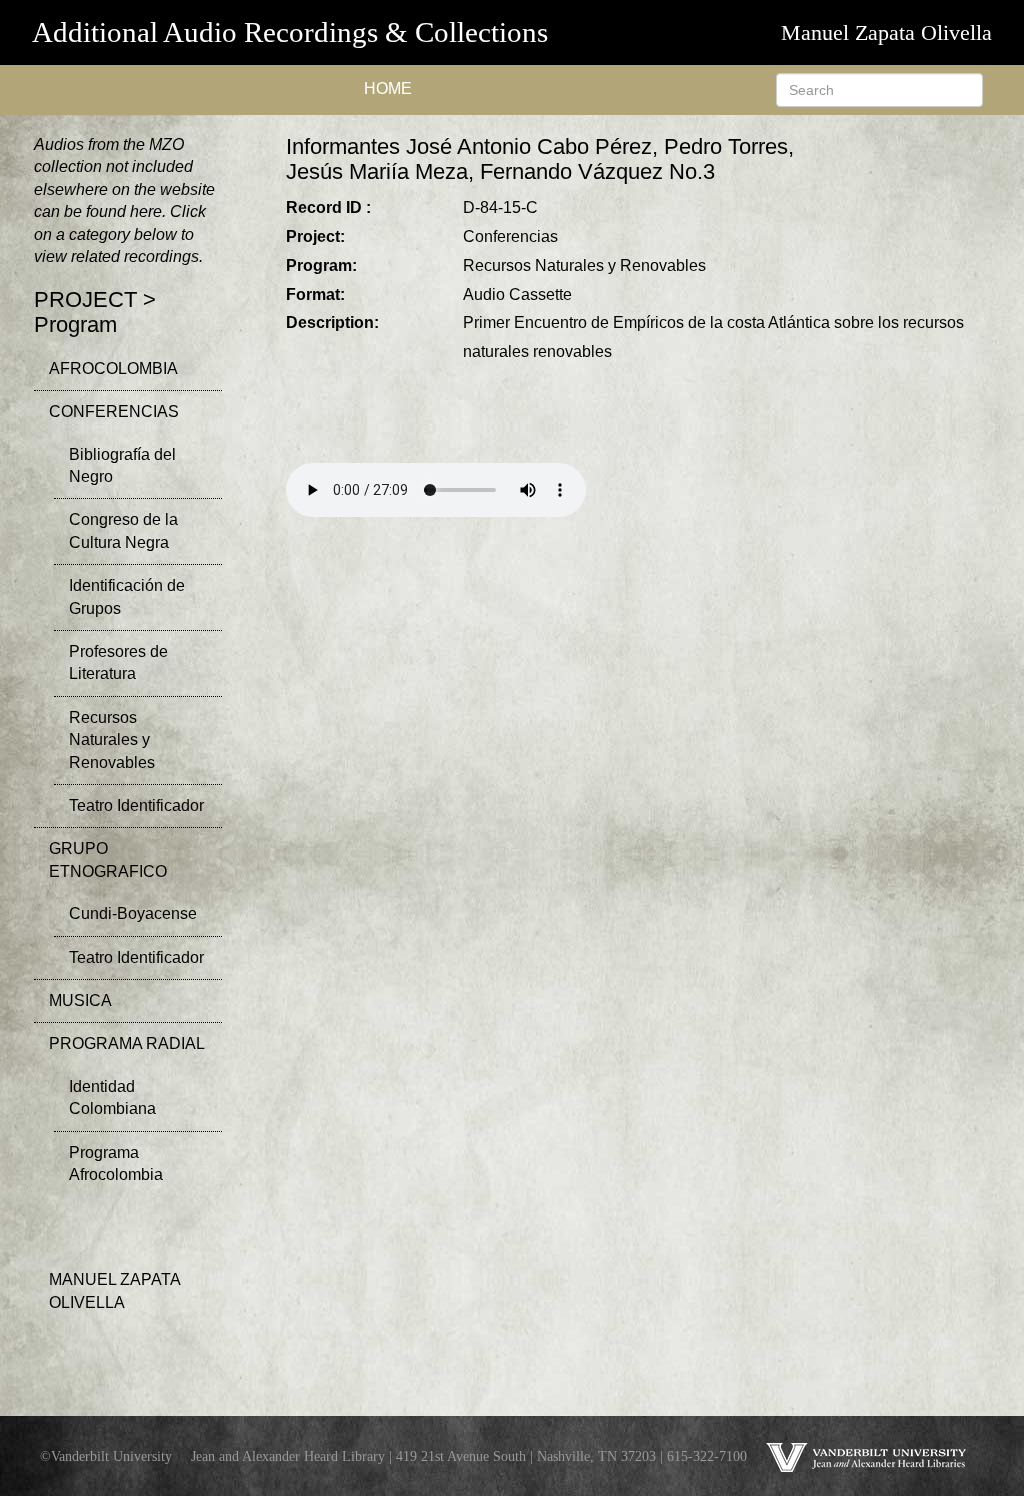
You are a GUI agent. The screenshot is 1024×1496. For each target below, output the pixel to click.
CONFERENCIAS (114, 411)
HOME (388, 88)
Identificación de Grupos (127, 596)
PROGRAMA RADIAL (127, 1043)
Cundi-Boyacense (133, 913)
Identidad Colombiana (112, 1097)
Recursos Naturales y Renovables (112, 740)
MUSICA (80, 1000)
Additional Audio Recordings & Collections (290, 32)
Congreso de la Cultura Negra (123, 530)
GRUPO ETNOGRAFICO (108, 859)
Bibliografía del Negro (122, 465)
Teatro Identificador (136, 805)
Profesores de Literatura (118, 662)
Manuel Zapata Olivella (886, 32)
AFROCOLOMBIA (113, 368)
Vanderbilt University (111, 1456)
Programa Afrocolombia (116, 1163)
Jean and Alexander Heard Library (288, 1456)
